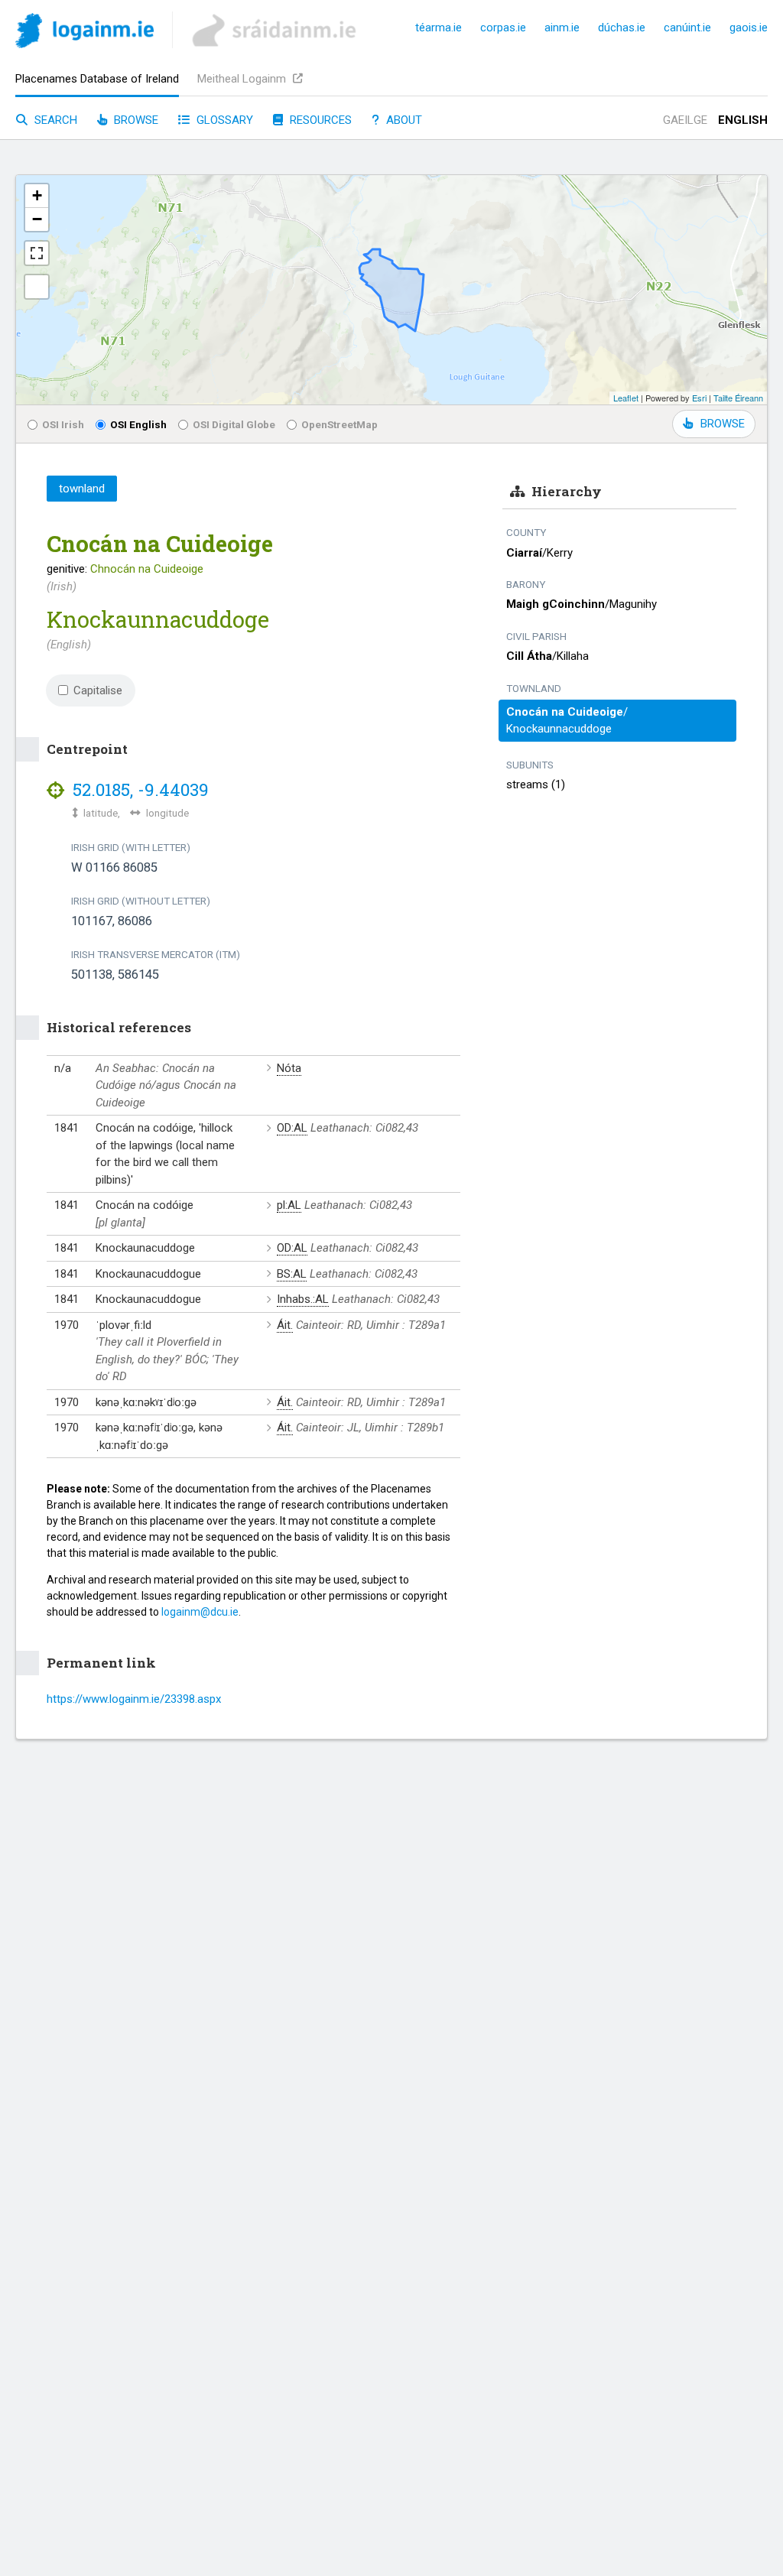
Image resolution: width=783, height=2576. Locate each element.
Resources (319, 120)
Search (54, 120)
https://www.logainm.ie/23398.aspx (134, 1699)
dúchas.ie (622, 28)
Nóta (289, 1068)
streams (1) (536, 784)
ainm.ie (562, 28)
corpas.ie (503, 28)
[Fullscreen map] (37, 253)
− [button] (37, 219)
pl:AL (289, 1205)
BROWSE (723, 424)
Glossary (223, 120)
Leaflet (626, 398)
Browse (135, 120)
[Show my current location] (37, 287)
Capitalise (98, 690)
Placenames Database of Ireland (97, 79)
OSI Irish (63, 424)
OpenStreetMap (340, 424)
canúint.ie (687, 28)
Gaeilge (685, 120)
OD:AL (292, 1128)
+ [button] (37, 195)
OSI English (138, 424)
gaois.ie (749, 28)
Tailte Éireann (738, 398)
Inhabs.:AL (303, 1299)
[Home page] (84, 33)
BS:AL (292, 1274)
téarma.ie (439, 28)
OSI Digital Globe (234, 424)
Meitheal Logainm (243, 79)
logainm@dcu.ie (200, 1612)
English (743, 120)
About (403, 120)
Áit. (285, 1325)
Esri (699, 398)
